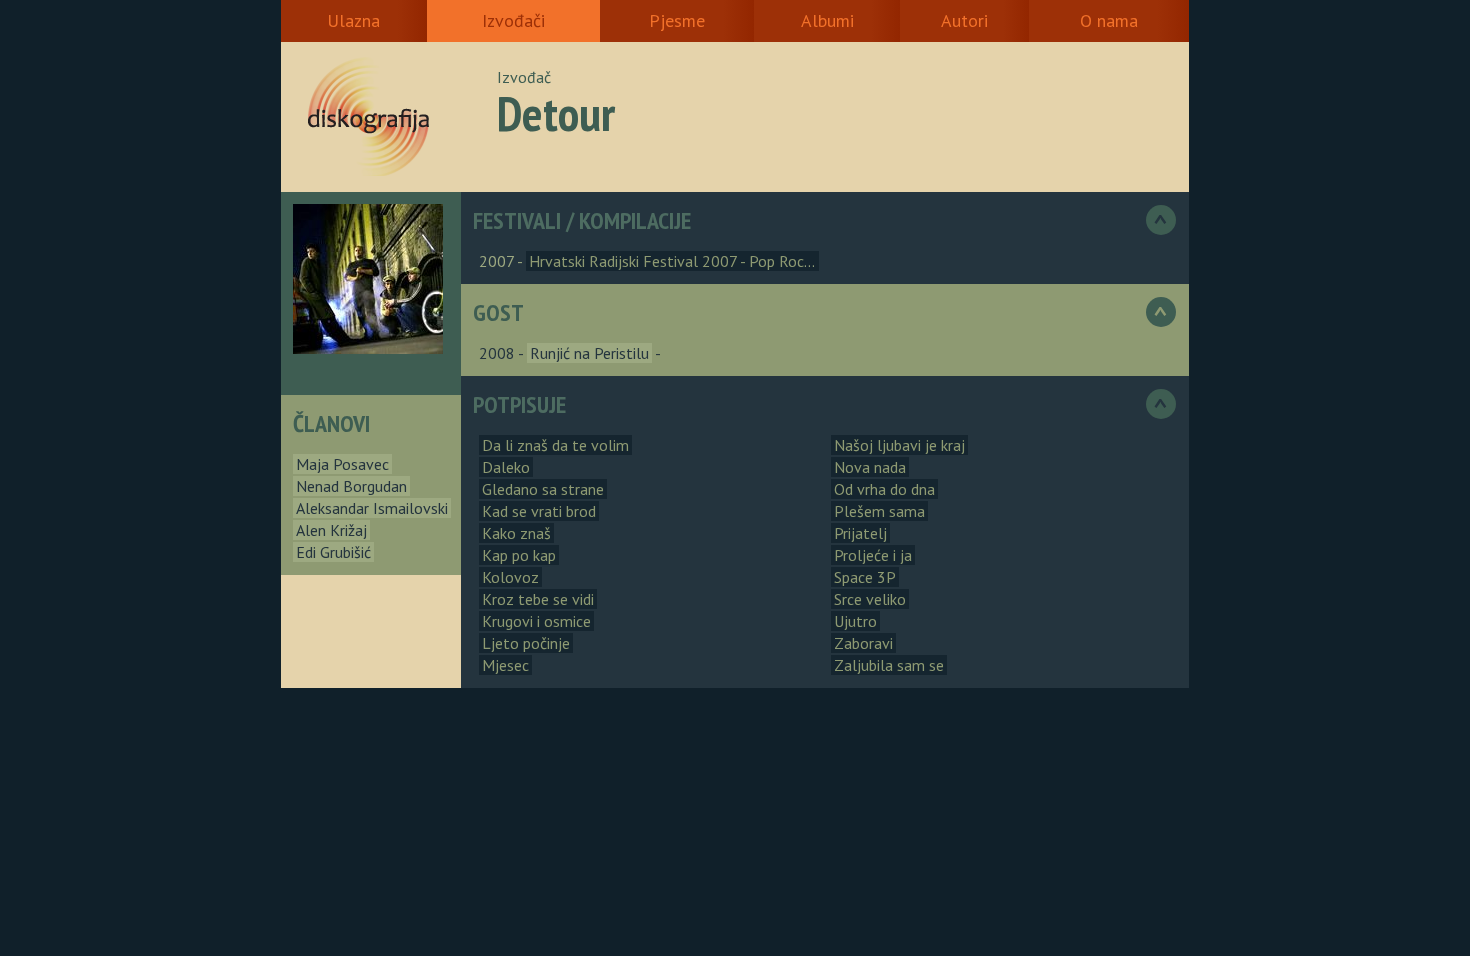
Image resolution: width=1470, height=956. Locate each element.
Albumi (827, 20)
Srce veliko (870, 599)
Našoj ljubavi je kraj (899, 445)
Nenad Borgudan (351, 486)
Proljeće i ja (873, 555)
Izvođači (513, 20)
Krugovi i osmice (536, 621)
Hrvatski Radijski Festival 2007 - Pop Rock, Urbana (697, 261)
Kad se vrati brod (539, 511)
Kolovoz (510, 577)
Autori (964, 20)
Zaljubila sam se (889, 665)
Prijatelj (860, 533)
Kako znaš (516, 533)
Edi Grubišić (333, 552)
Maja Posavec (342, 464)
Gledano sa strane (543, 489)
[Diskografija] (396, 117)
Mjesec (505, 665)
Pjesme (677, 20)
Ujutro (855, 621)
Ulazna (353, 20)
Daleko (506, 467)
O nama (1109, 20)
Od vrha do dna (884, 489)
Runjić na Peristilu (589, 353)
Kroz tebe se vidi (538, 599)
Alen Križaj (331, 530)
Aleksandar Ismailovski (372, 508)
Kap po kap (519, 555)
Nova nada (870, 467)
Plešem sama (879, 511)
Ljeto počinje (526, 643)
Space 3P (865, 577)
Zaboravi (863, 643)
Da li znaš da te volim (555, 445)
